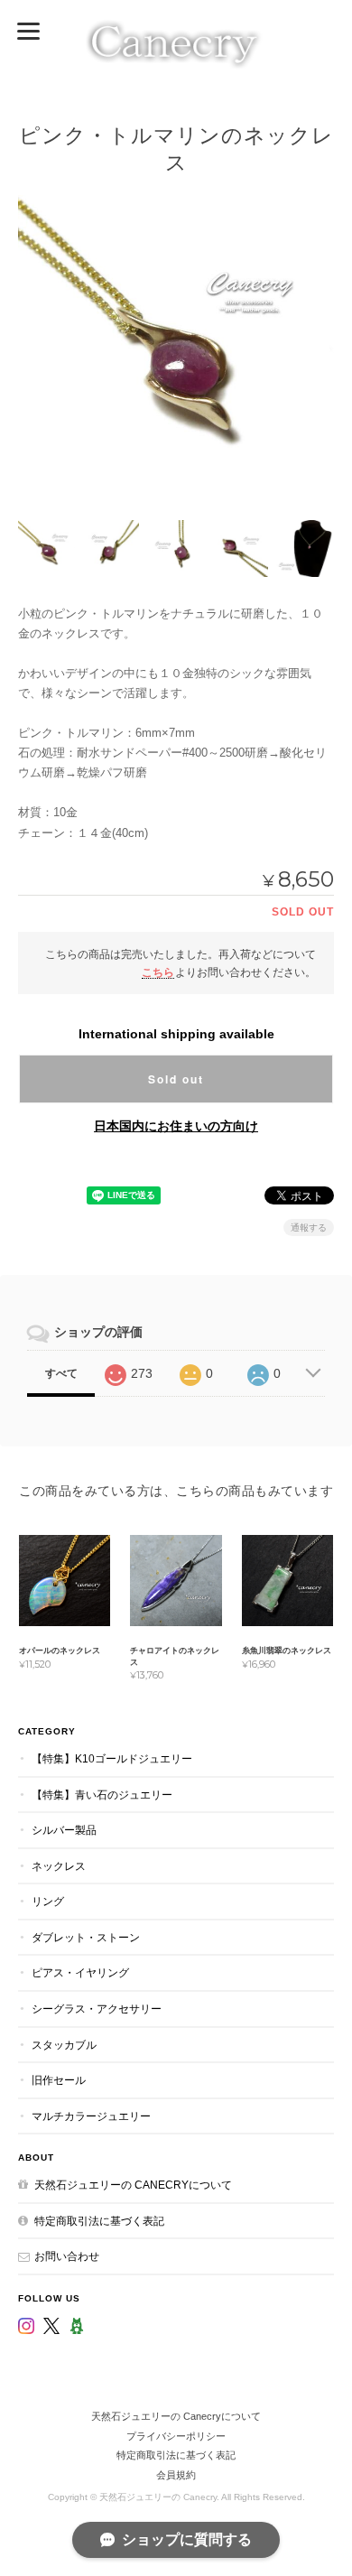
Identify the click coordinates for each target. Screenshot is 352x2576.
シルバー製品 (64, 1830)
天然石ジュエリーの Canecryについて (133, 2185)
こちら (158, 972)
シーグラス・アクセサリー (97, 2009)
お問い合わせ (67, 2256)
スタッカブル (64, 2045)
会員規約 (176, 2475)
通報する (309, 1228)
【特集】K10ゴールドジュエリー (112, 1758)
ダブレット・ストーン (86, 1937)
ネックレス (59, 1866)
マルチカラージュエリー (91, 2116)
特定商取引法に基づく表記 (99, 2221)
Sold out (176, 1079)
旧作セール (59, 2080)
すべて (61, 1373)
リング (48, 1901)
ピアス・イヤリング (80, 1972)
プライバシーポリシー (176, 2436)
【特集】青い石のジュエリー (102, 1795)
